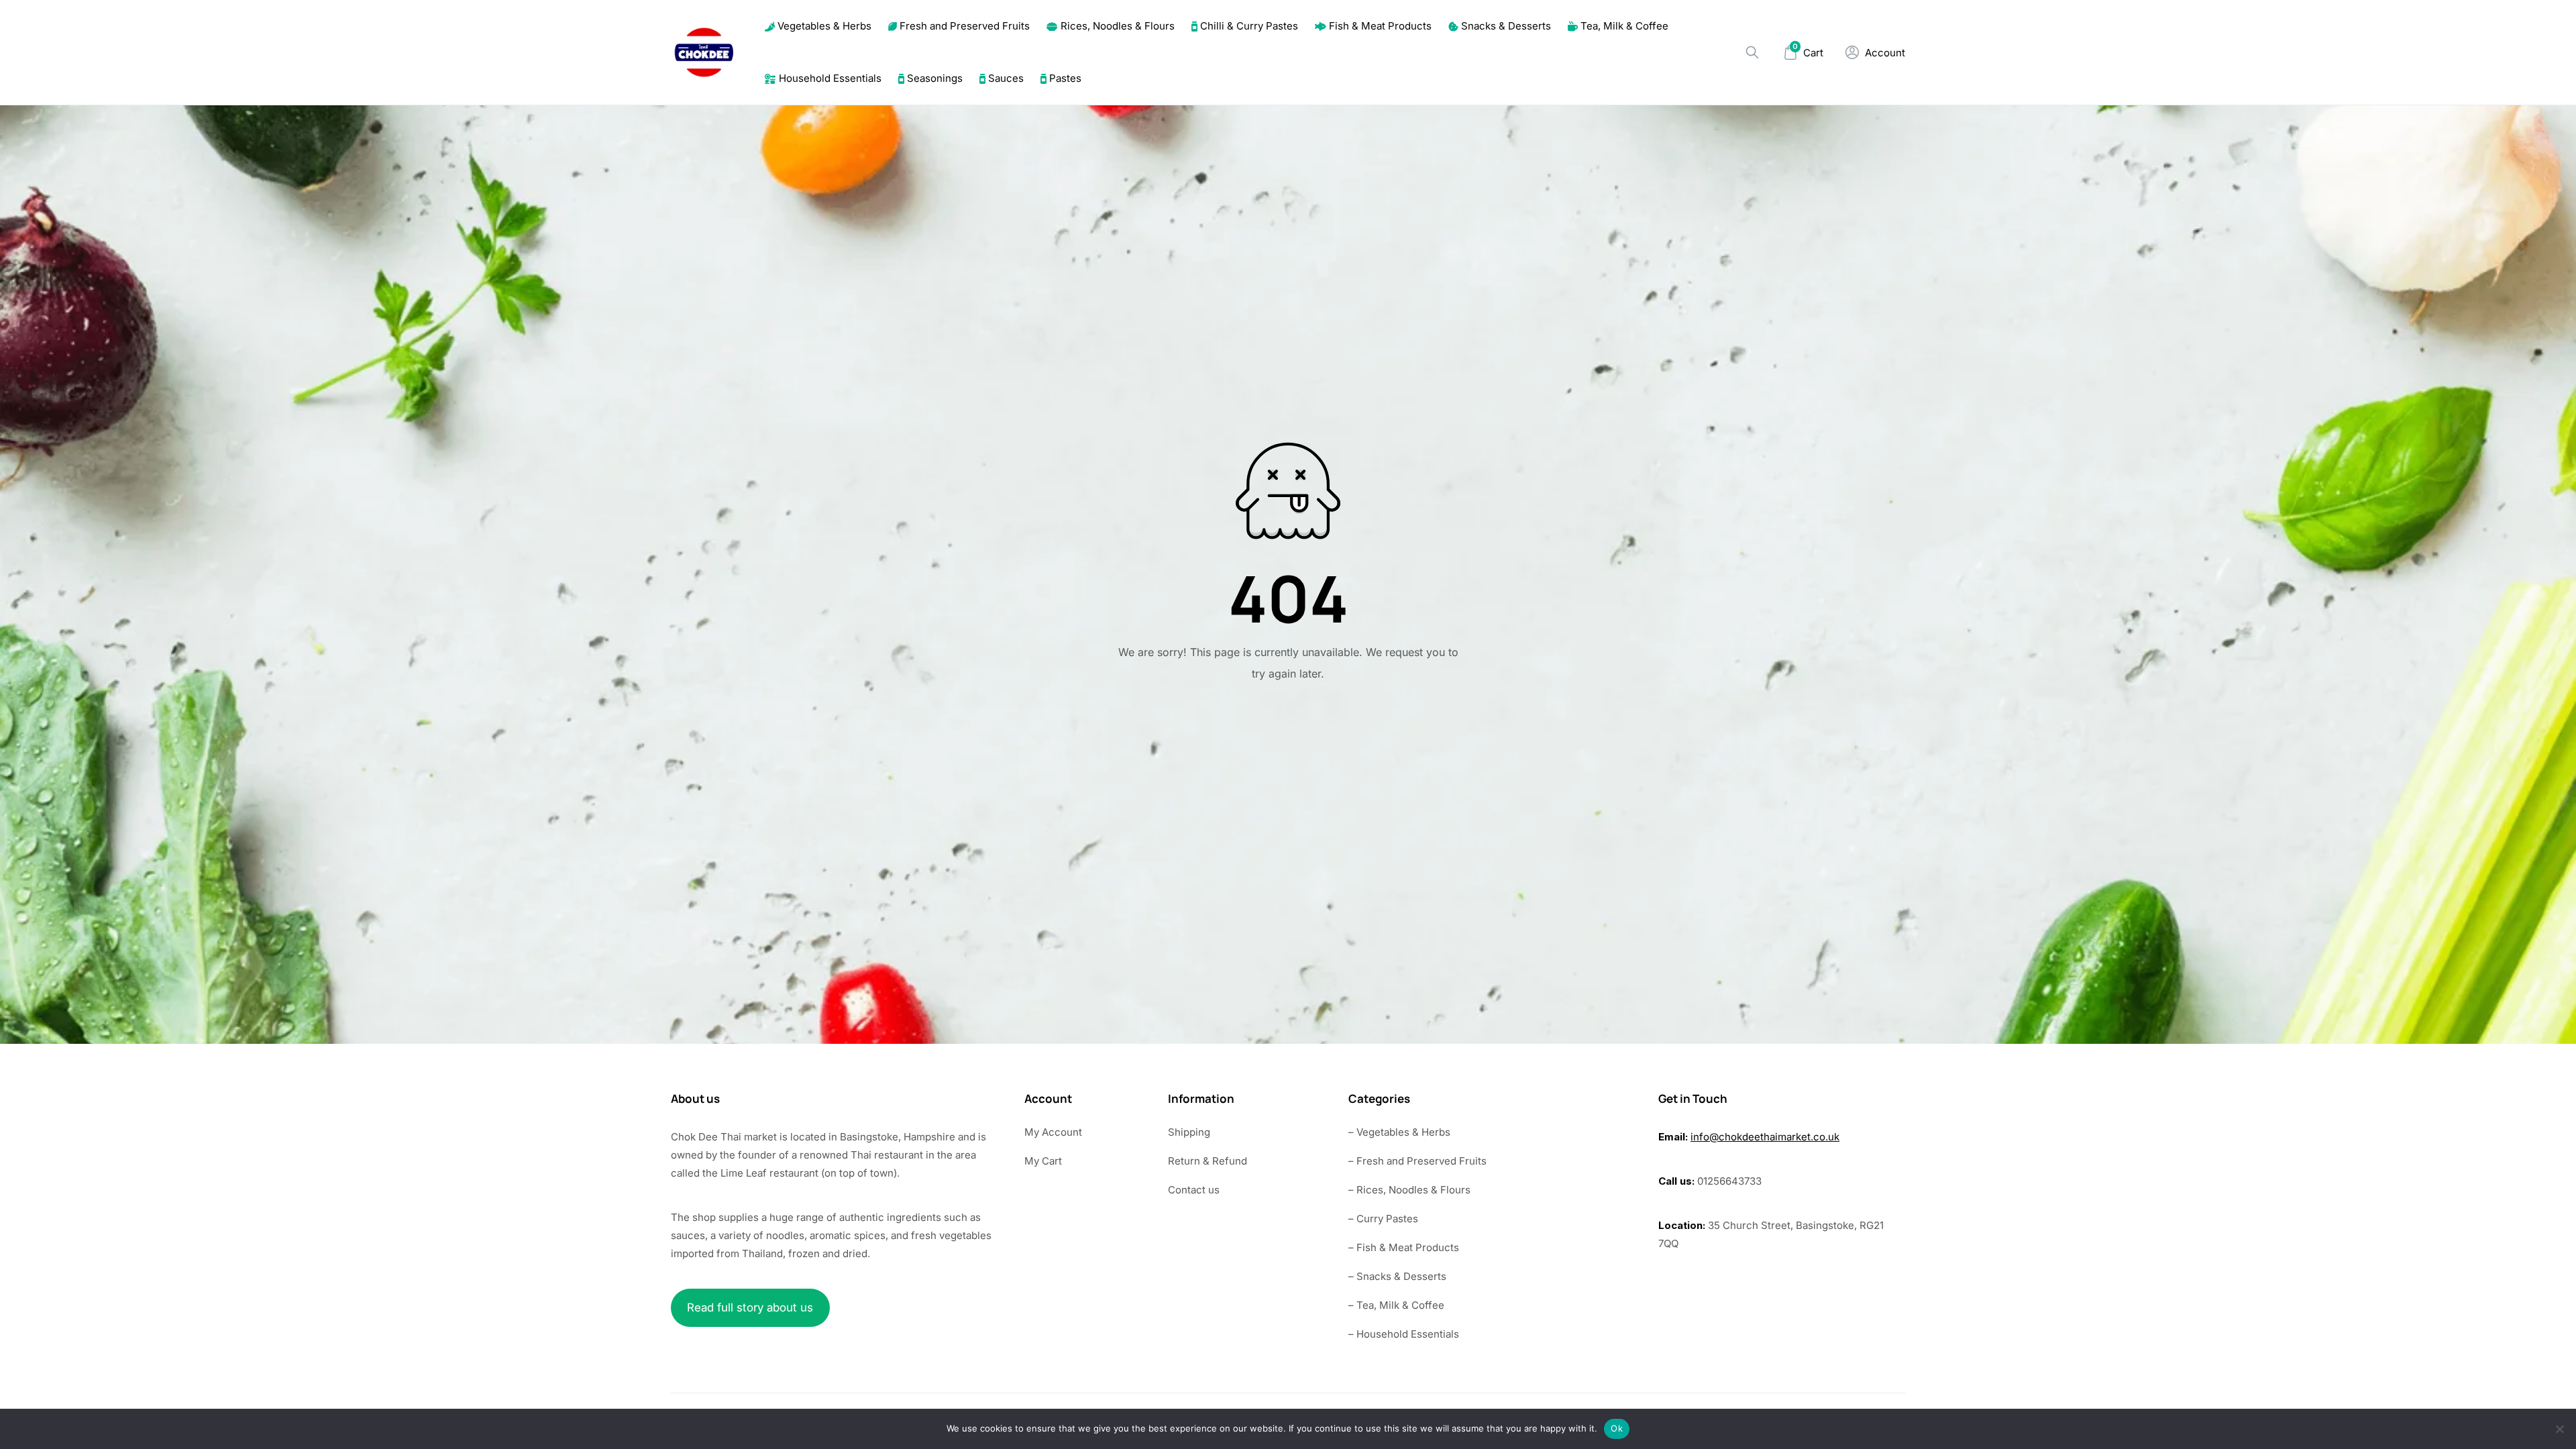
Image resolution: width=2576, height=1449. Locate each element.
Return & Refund (1207, 1161)
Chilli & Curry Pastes (1249, 26)
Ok (1617, 1428)
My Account (1053, 1132)
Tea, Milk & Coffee (1624, 26)
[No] (2559, 1429)
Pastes (1065, 78)
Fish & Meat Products (1380, 26)
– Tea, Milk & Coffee (1396, 1305)
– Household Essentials (1404, 1334)
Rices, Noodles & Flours (1118, 26)
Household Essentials (830, 78)
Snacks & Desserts (1506, 26)
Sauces (1006, 78)
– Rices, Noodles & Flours (1409, 1190)
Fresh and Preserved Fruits (965, 26)
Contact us (1194, 1190)
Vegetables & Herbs (824, 26)
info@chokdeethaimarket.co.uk (1765, 1137)
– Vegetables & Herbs (1399, 1132)
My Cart (1043, 1161)
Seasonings (935, 78)
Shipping (1189, 1132)
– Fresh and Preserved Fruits (1417, 1161)
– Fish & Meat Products (1404, 1247)
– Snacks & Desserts (1397, 1276)
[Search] (1752, 52)
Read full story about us (750, 1307)
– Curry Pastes (1383, 1219)
